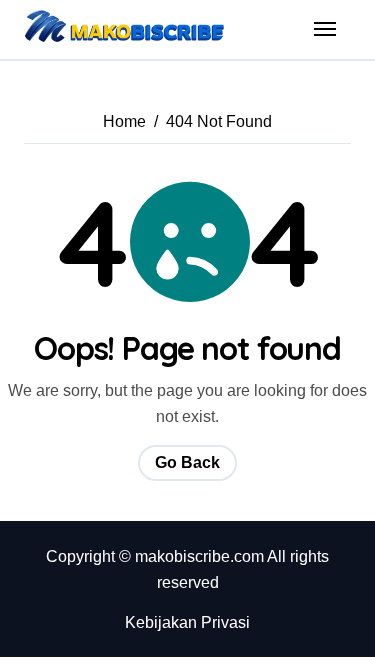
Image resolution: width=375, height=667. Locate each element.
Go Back (187, 462)
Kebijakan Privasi (187, 622)
